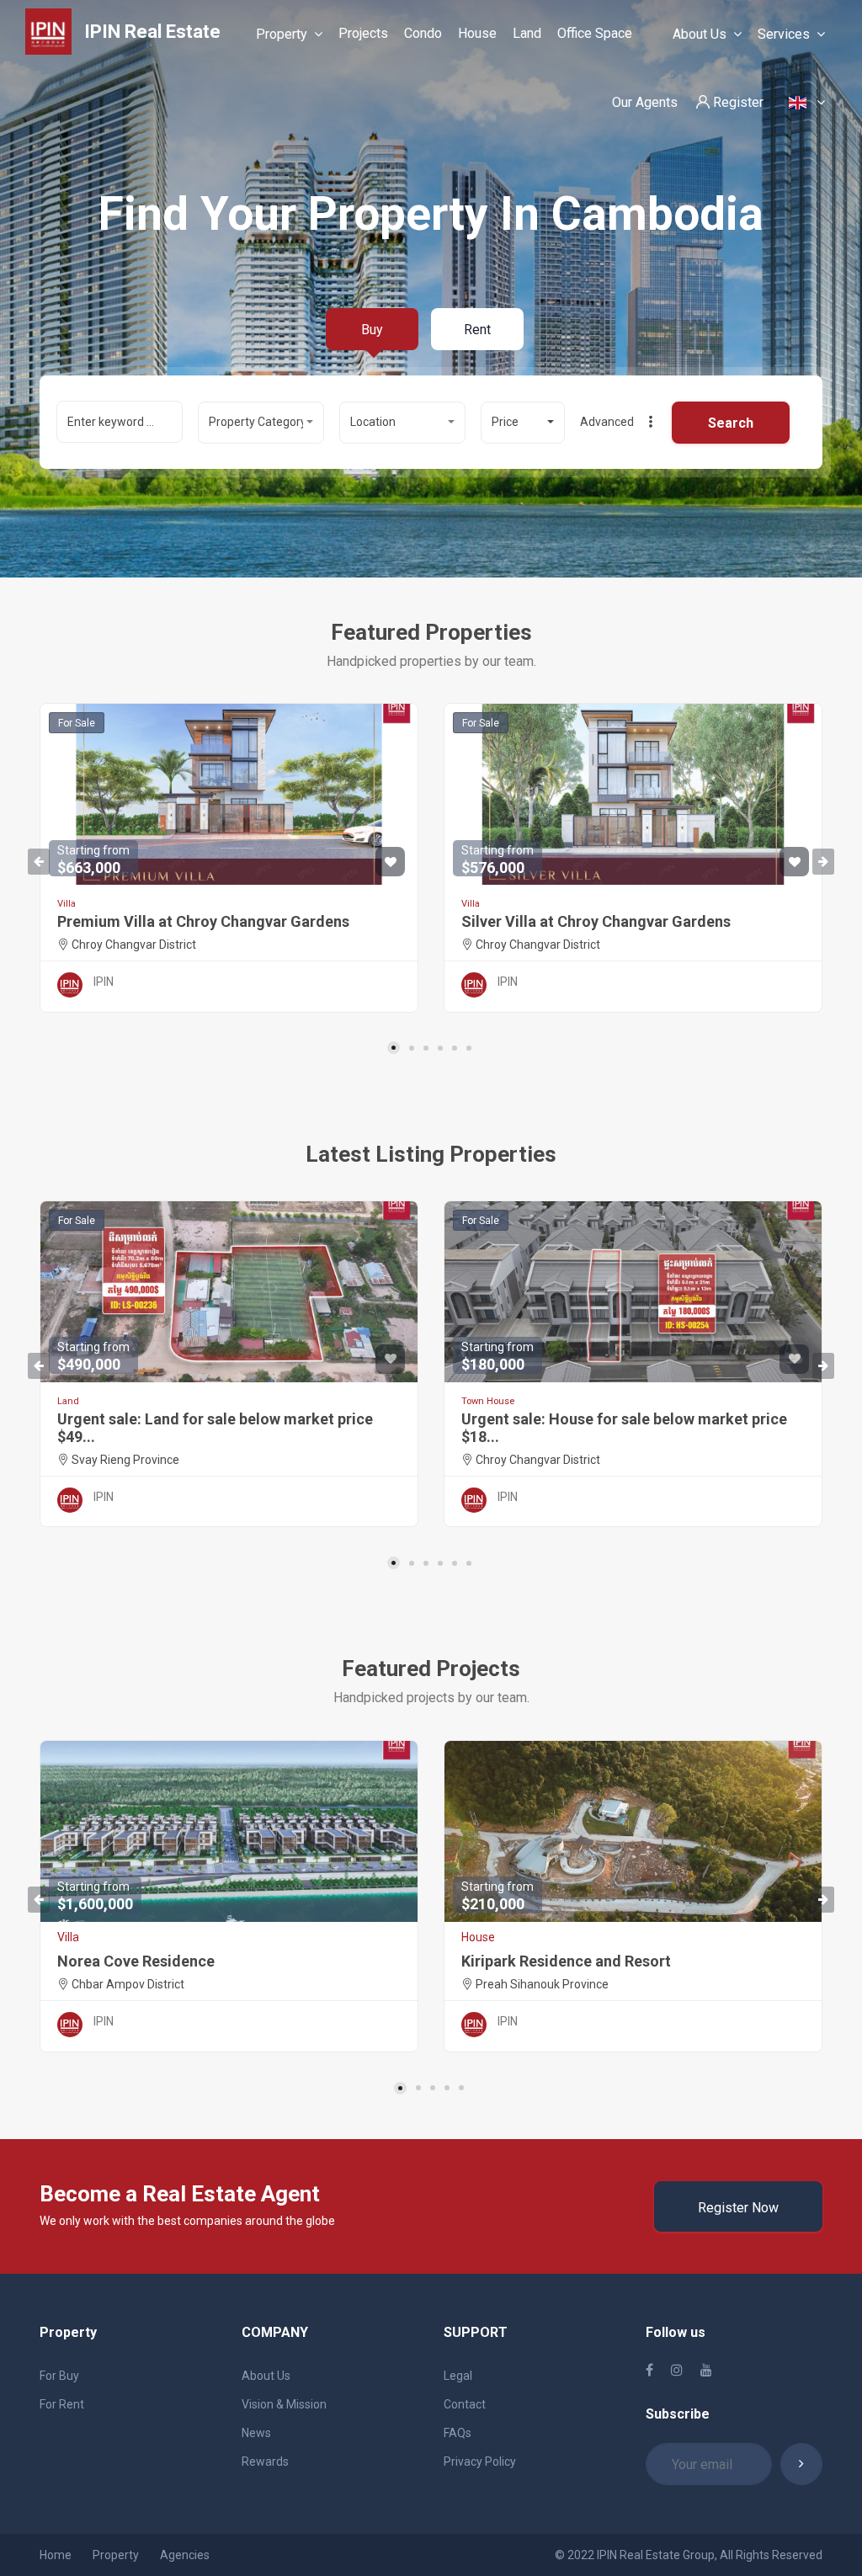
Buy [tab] (372, 330)
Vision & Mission (284, 2404)
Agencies (185, 2555)
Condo (423, 33)
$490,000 (93, 1357)
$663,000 (93, 860)
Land (527, 33)
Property (282, 34)
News (256, 2433)
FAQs (458, 2433)
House (477, 33)
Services (784, 34)
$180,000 (498, 1357)
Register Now (738, 2208)
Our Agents (645, 102)
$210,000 (498, 1896)
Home (56, 2555)
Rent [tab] (477, 330)
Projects (363, 33)
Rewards (265, 2462)
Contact (465, 2404)
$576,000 (498, 860)
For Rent (62, 2404)
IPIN (104, 982)
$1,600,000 (95, 1896)
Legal (458, 2376)
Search (731, 423)
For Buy (59, 2376)
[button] (261, 423)
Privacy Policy (480, 2462)
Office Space (595, 33)
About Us (700, 34)
